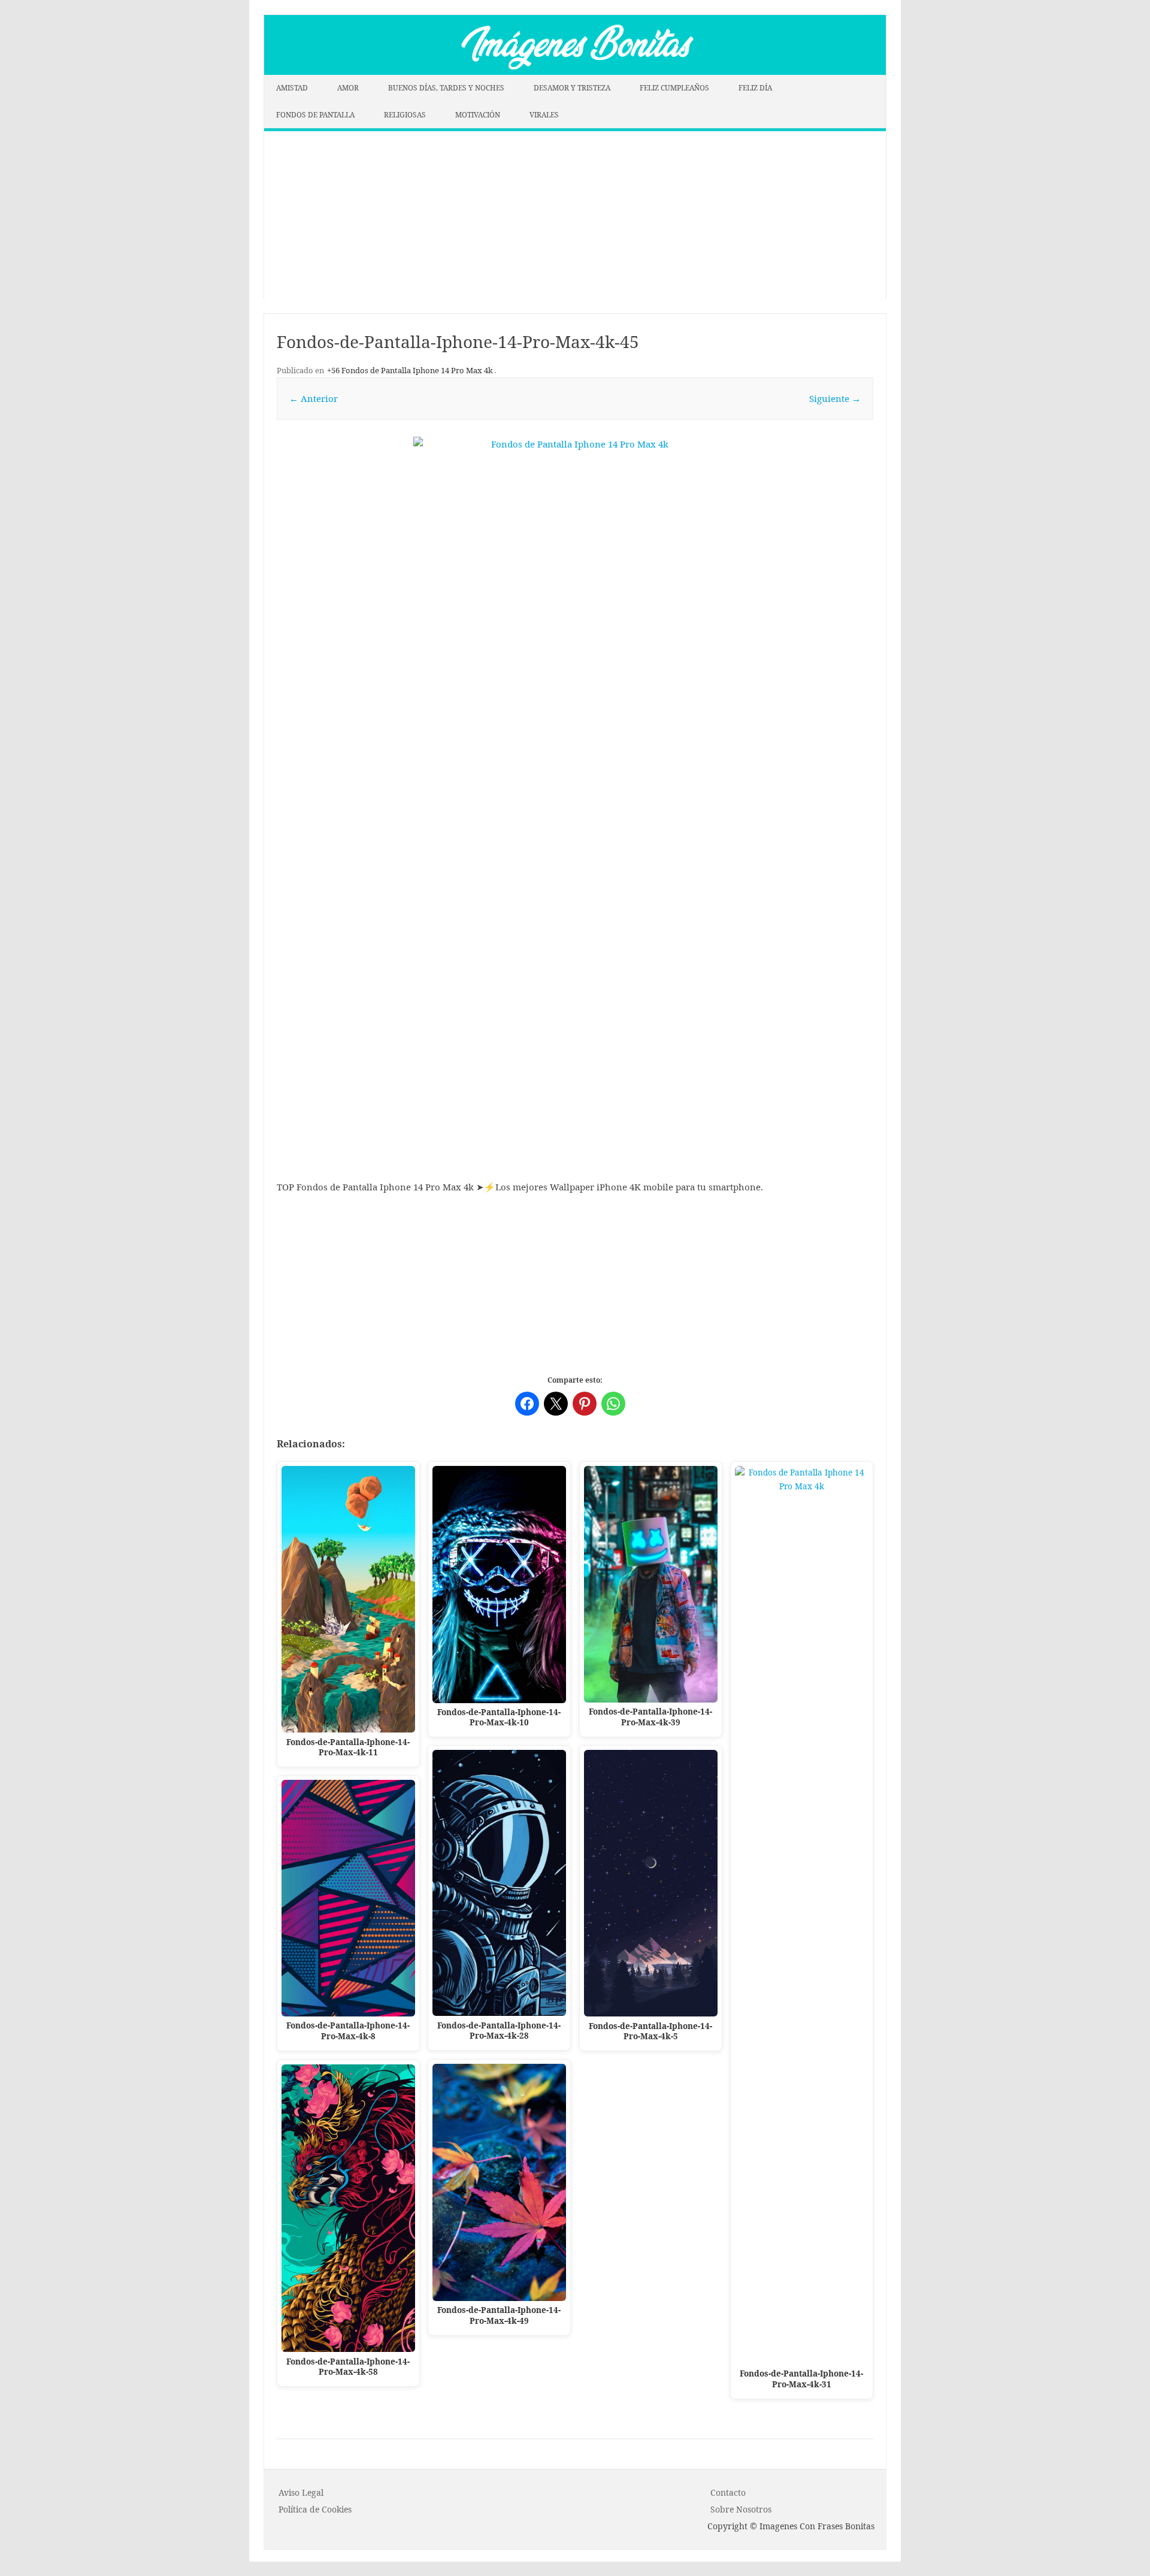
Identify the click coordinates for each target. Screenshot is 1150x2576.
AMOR (348, 88)
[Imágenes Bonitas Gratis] (575, 71)
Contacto (728, 2492)
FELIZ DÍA (755, 88)
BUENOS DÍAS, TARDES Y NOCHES (446, 88)
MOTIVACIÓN (478, 115)
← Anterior (314, 398)
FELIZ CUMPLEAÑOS (674, 88)
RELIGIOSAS (405, 115)
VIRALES (544, 115)
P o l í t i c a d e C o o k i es (315, 2509)
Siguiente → (835, 398)
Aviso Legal (301, 2492)
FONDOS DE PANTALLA (315, 115)
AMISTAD (292, 88)
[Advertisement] (575, 215)
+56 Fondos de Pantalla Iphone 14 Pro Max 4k (410, 370)
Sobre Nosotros (741, 2509)
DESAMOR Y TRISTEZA (572, 88)
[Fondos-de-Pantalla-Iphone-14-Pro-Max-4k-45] (575, 724)
